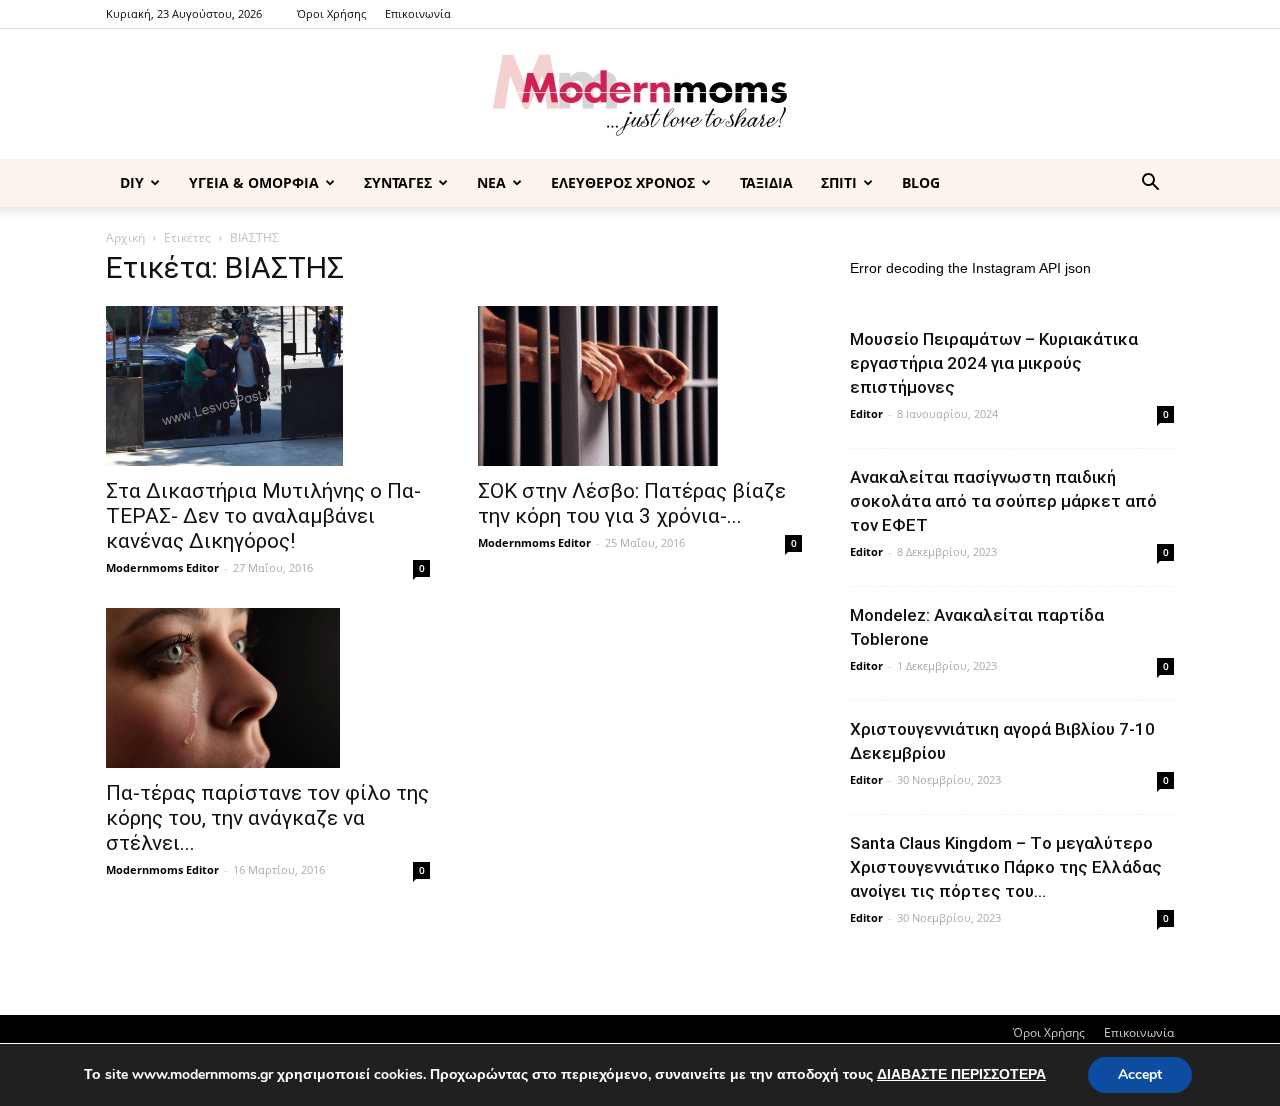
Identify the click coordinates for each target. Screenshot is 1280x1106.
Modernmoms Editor (162, 567)
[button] (1150, 184)
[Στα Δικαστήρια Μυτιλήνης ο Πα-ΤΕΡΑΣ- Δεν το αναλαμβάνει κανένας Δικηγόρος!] (268, 386)
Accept (1140, 1074)
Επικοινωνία (418, 13)
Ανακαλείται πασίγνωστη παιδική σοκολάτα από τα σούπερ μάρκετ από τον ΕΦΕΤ (1003, 501)
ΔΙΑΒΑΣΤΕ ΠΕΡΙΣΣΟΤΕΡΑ (961, 1074)
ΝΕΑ (491, 182)
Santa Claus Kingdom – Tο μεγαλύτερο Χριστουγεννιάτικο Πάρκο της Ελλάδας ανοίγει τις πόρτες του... (1006, 867)
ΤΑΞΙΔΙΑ (766, 182)
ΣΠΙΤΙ (839, 182)
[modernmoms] (640, 95)
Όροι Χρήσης (331, 13)
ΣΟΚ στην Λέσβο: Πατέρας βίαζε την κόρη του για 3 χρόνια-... (632, 503)
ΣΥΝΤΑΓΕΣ (398, 182)
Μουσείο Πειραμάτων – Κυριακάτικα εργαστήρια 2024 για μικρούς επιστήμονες (994, 363)
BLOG (921, 182)
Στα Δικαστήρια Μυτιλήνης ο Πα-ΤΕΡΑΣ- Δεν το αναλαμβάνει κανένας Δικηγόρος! (263, 516)
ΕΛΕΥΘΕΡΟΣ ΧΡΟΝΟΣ (623, 182)
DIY (132, 182)
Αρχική (125, 237)
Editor (866, 413)
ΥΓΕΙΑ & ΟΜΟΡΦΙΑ (254, 182)
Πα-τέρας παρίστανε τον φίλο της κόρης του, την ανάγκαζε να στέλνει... (267, 818)
